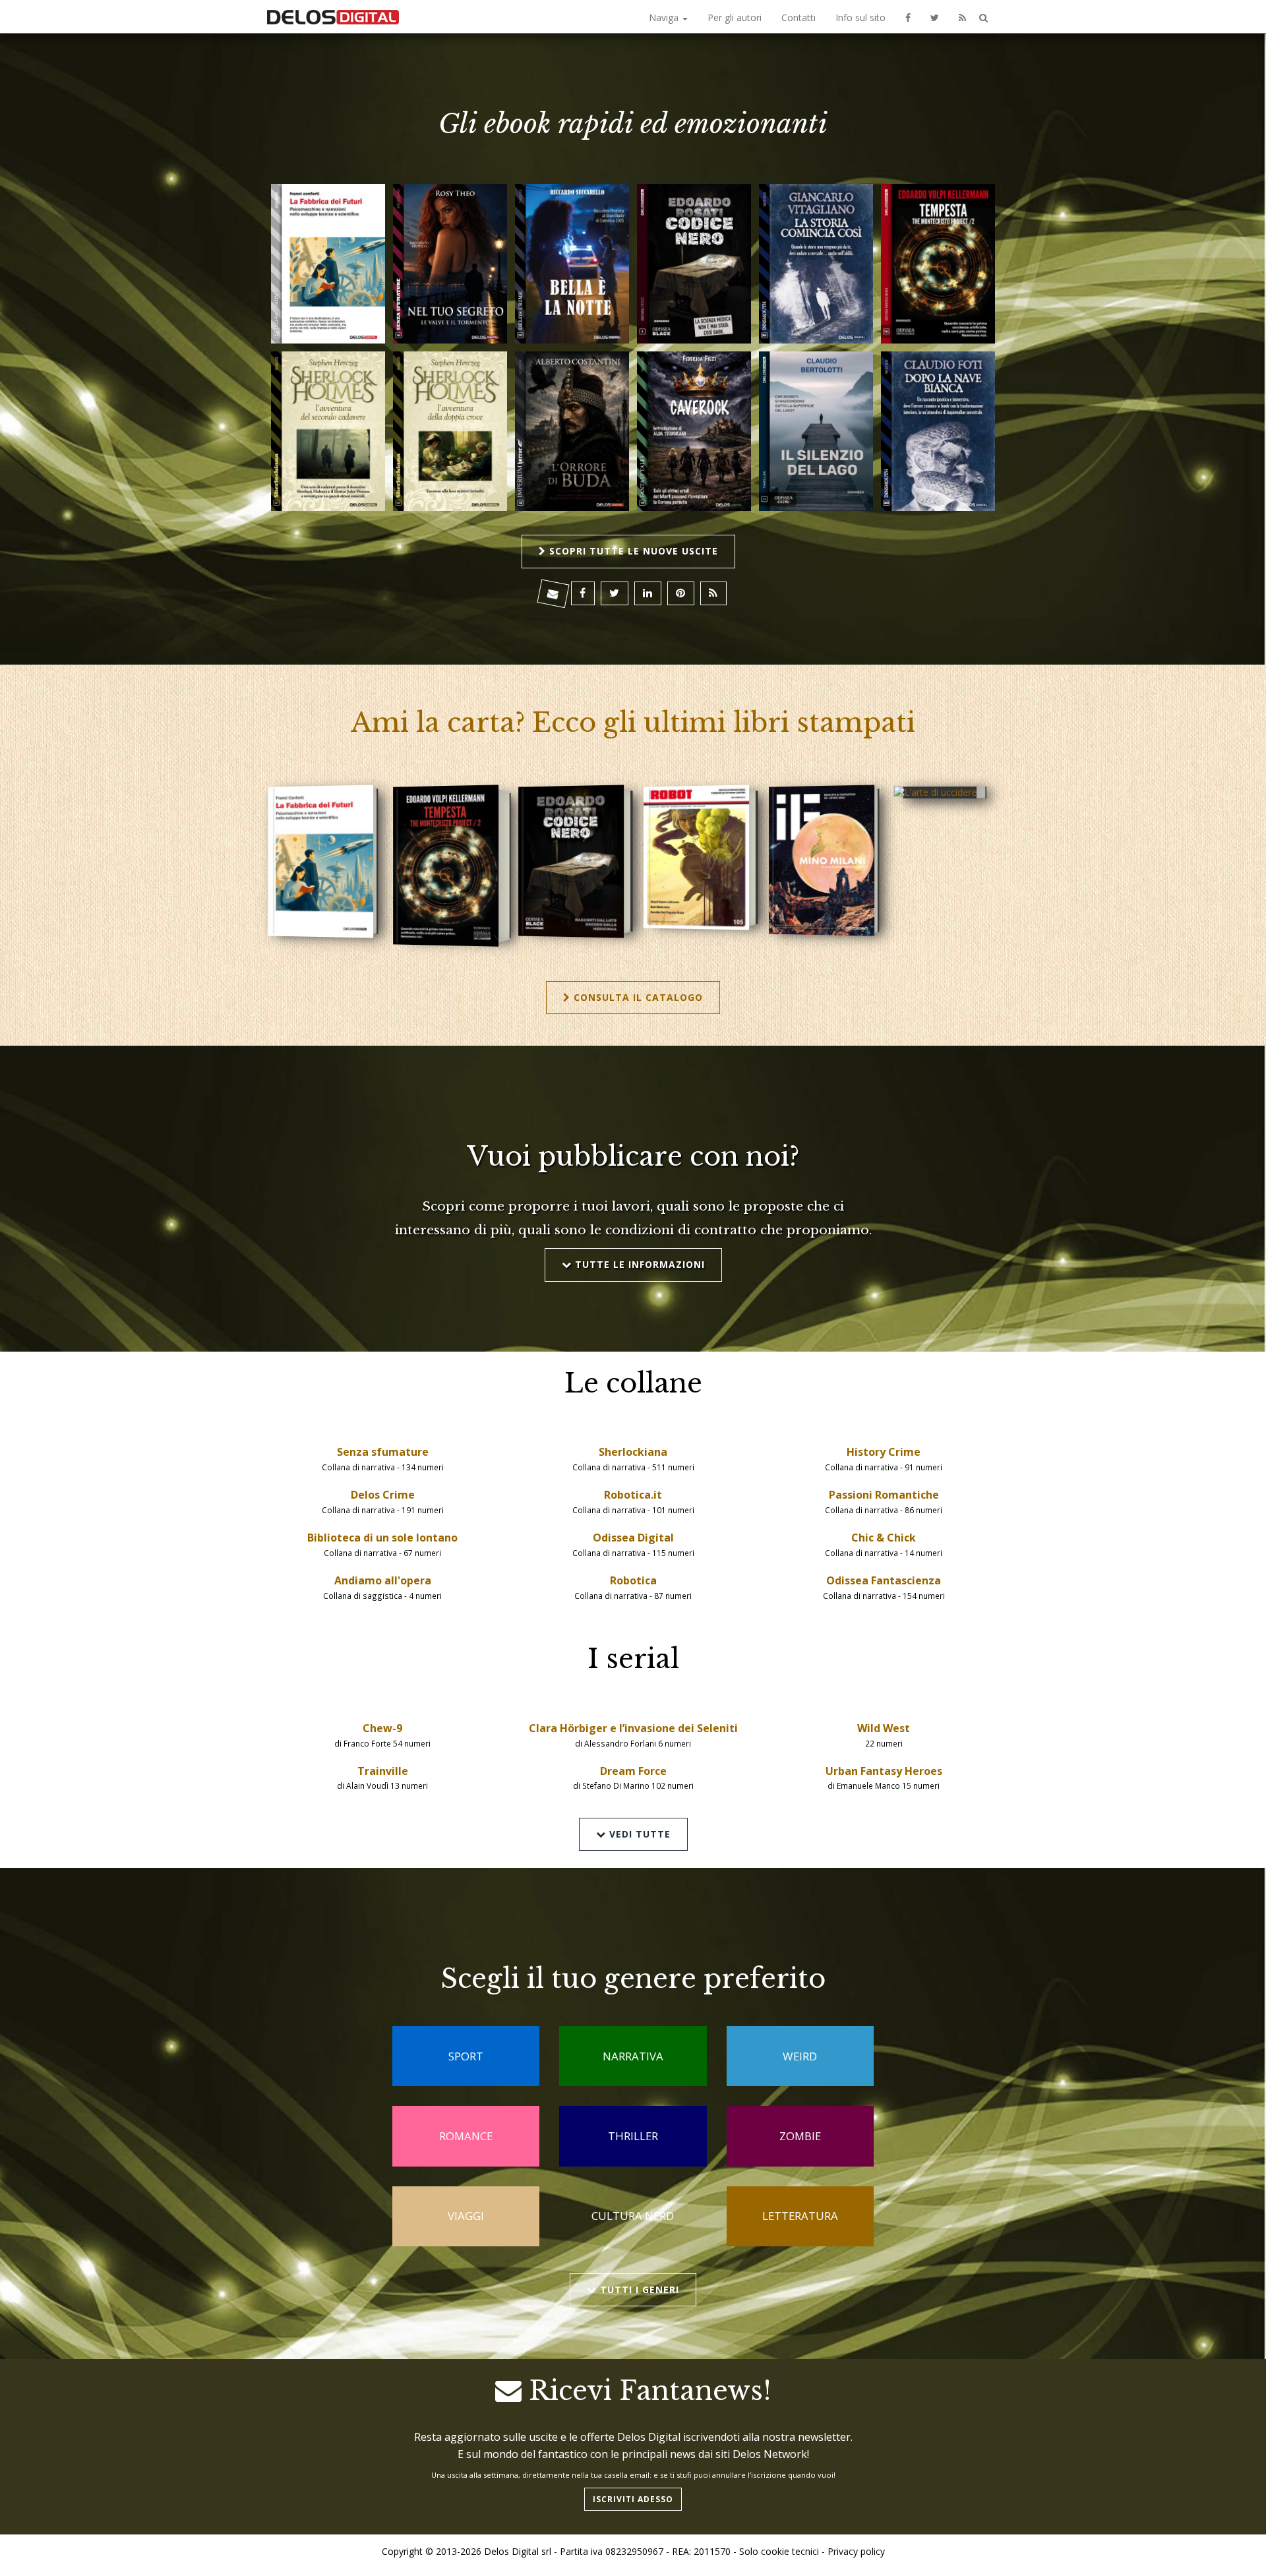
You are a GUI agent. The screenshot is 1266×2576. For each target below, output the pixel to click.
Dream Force (633, 1771)
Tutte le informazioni (638, 1264)
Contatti (799, 17)
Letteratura (800, 2216)
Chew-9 (382, 1728)
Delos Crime (383, 1495)
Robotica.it (633, 1495)
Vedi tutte (638, 1834)
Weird (800, 2056)
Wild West (884, 1728)
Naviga (665, 17)
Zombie (800, 2136)
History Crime (884, 1452)
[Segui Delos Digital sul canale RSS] (962, 16)
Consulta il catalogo (637, 997)
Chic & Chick (884, 1538)
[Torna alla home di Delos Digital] (333, 16)
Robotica (633, 1580)
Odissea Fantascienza (884, 1580)
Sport (466, 2056)
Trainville (383, 1771)
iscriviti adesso (633, 2499)
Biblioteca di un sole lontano (382, 1538)
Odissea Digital (633, 1538)
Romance (466, 2136)
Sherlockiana (633, 1452)
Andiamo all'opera (383, 1580)
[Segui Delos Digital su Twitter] (935, 16)
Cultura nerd (633, 2216)
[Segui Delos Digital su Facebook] (908, 16)
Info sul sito (860, 17)
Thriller (633, 2136)
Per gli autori (735, 17)
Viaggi (466, 2216)
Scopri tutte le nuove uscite (632, 551)
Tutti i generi (638, 2290)
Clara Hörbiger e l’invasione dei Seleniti (633, 1728)
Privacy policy (856, 2551)
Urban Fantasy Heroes (884, 1771)
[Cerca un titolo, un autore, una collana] (983, 18)
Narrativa (633, 2056)
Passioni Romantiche (884, 1495)
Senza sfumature (383, 1452)
